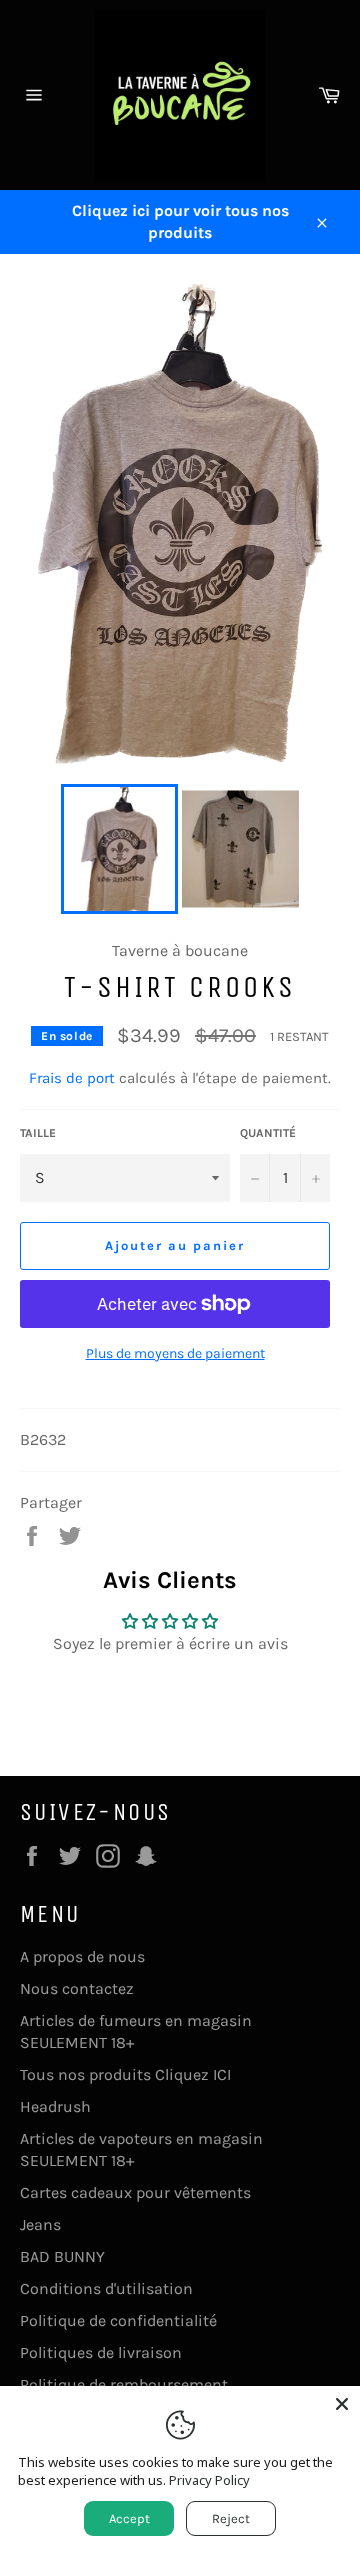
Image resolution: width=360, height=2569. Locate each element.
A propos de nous (82, 1956)
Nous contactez (77, 1988)
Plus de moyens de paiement (175, 1353)
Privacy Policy (209, 2480)
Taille (38, 1133)
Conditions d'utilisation (106, 2288)
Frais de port (72, 1078)
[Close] (342, 2404)
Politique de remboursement (124, 2384)
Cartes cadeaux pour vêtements (135, 2192)
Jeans (40, 2224)
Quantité (268, 1133)
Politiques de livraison (101, 2352)
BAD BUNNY (62, 2256)
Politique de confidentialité (118, 2320)
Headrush (55, 2106)
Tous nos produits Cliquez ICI (125, 2074)
